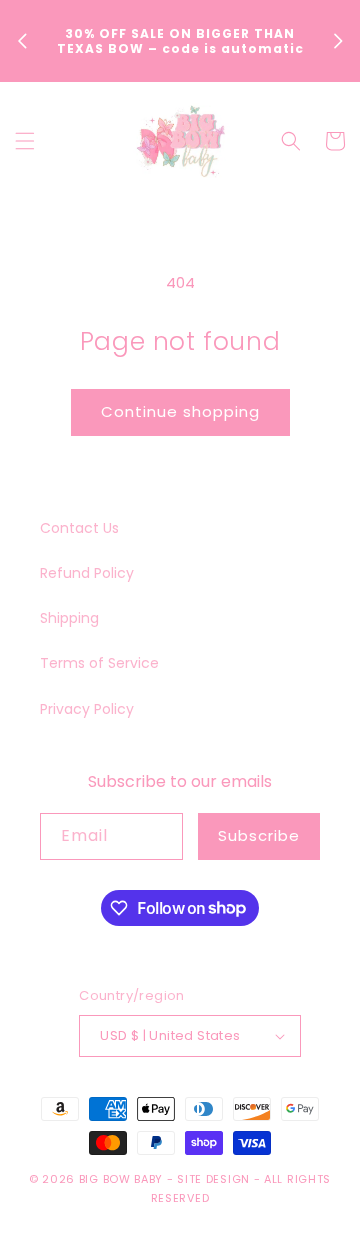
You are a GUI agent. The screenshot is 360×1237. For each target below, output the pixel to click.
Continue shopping (180, 411)
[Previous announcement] (22, 41)
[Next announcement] (338, 41)
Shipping (69, 618)
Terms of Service (99, 663)
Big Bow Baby (121, 1179)
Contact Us (79, 528)
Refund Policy (87, 573)
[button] (25, 141)
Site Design (213, 1179)
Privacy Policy (87, 709)
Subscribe (259, 835)
